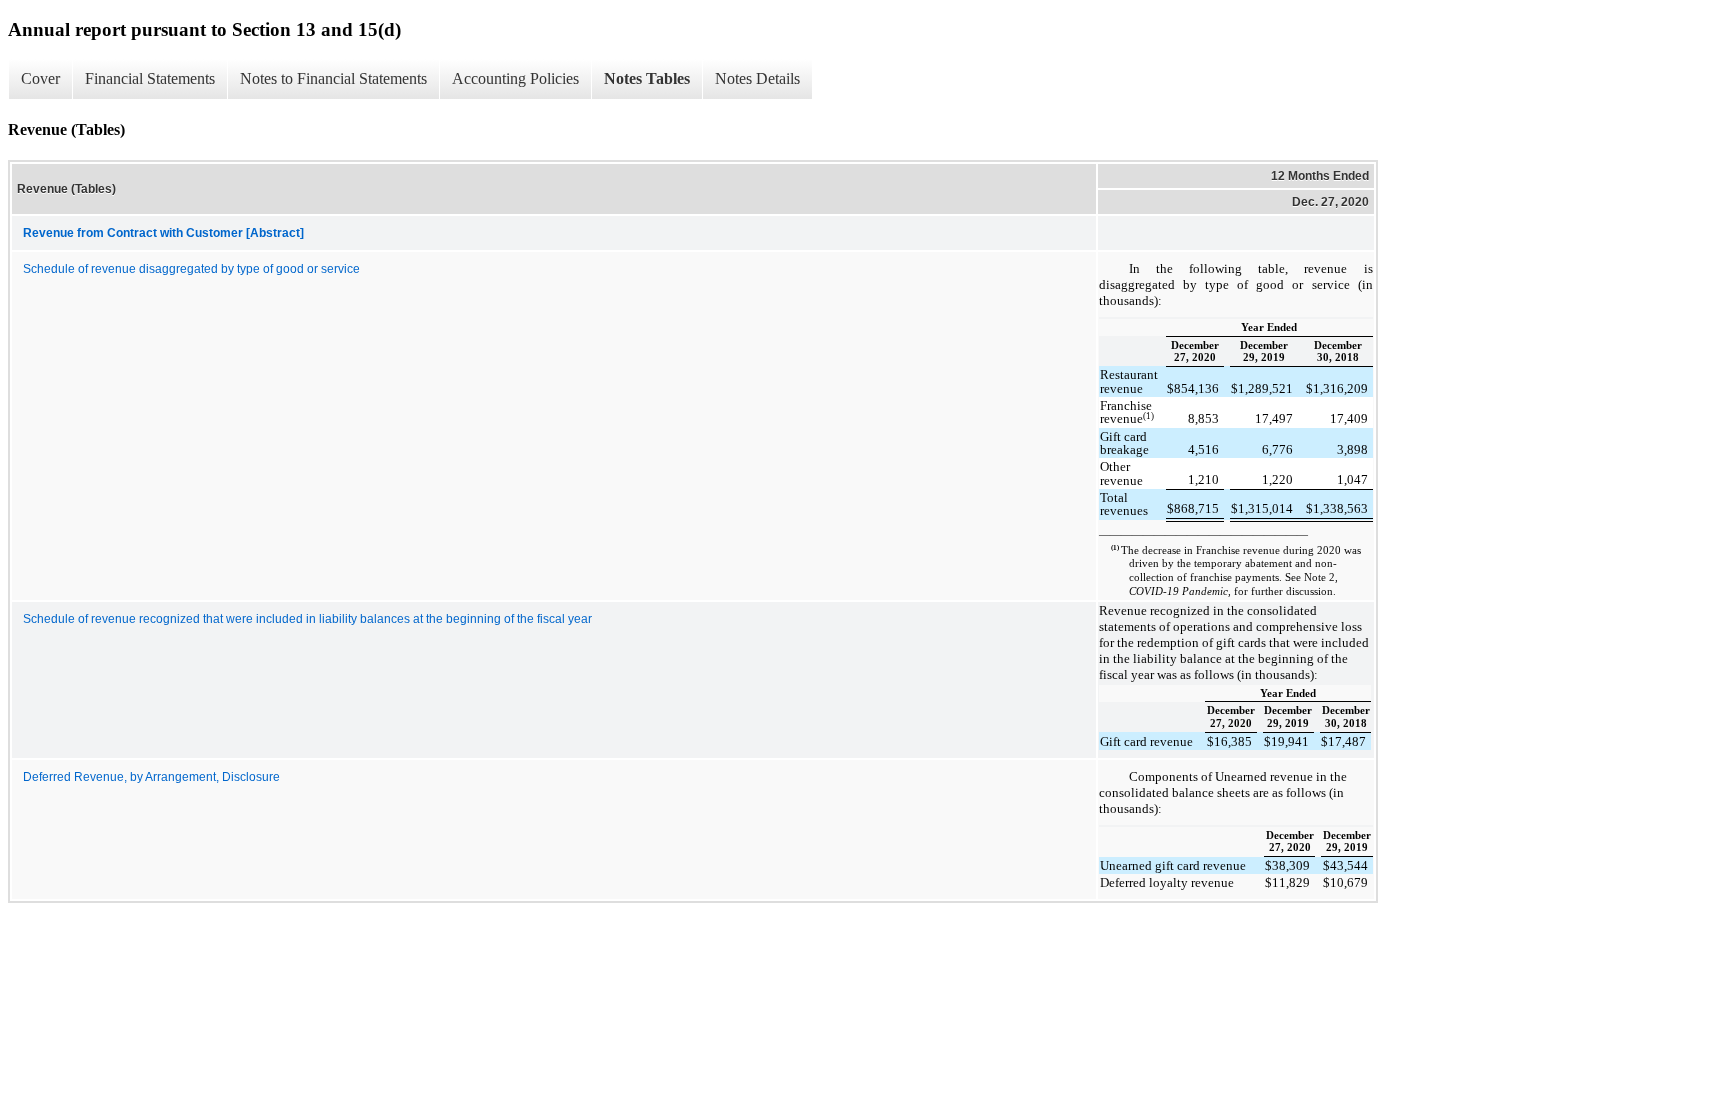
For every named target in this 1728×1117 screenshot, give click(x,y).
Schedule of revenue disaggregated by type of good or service (191, 269)
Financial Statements (150, 78)
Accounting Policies (515, 78)
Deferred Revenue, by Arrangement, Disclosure (151, 777)
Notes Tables (647, 78)
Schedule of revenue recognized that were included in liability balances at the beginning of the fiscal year (307, 619)
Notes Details (757, 78)
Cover (40, 78)
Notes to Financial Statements (333, 78)
